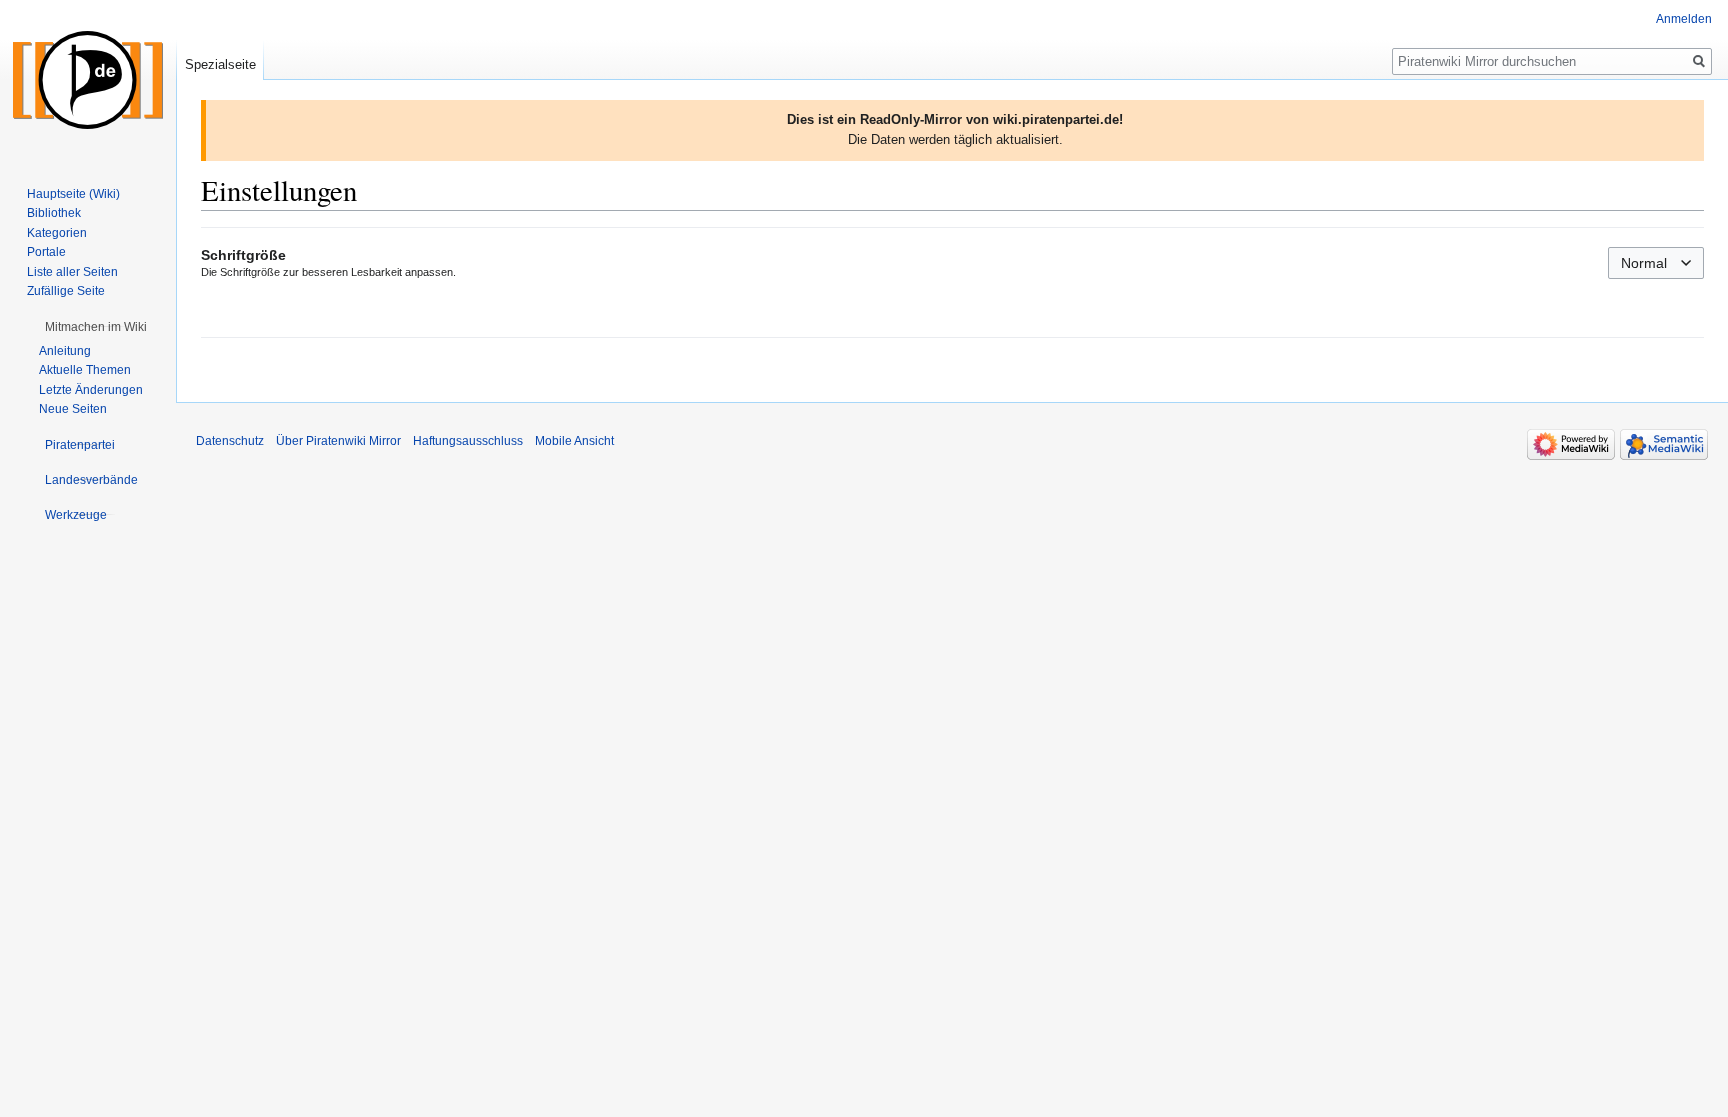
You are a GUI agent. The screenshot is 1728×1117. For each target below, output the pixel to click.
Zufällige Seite (66, 291)
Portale (46, 252)
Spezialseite (220, 64)
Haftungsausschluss (468, 441)
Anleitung (65, 351)
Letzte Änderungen (91, 390)
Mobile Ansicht (574, 441)
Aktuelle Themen (85, 370)
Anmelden (1684, 19)
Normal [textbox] (1644, 263)
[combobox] (1656, 263)
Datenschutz (230, 441)
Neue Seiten (73, 409)
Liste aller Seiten (72, 272)
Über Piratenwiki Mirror (338, 441)
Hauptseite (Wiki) (73, 194)
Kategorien (57, 233)
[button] (96, 327)
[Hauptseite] (88, 80)
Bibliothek (54, 213)
